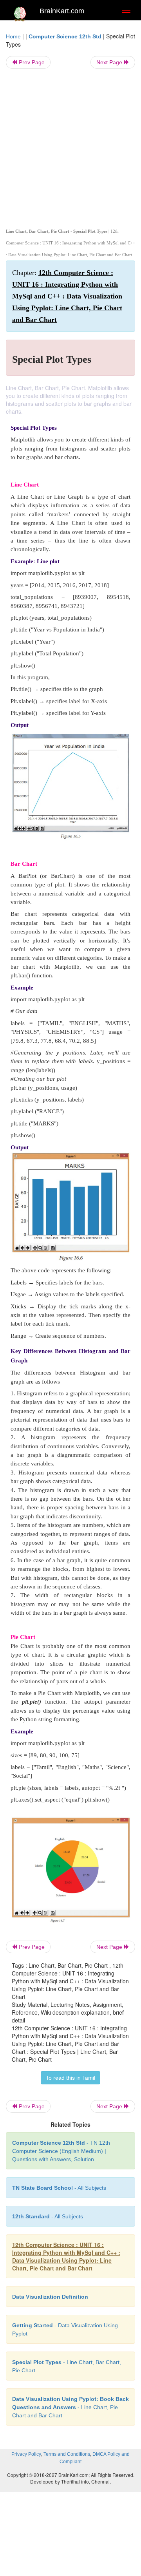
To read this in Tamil (70, 2078)
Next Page (110, 62)
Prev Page (31, 62)
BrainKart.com (62, 11)
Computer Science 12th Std (65, 36)
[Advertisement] (70, 147)
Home (13, 36)
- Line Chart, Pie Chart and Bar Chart (70, 2407)
